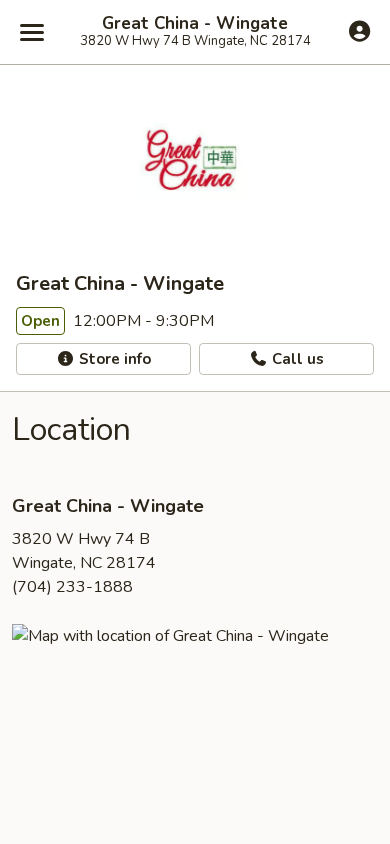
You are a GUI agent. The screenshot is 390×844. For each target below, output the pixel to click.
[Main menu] (32, 32)
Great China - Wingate (195, 24)
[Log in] (359, 31)
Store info (113, 359)
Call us (296, 359)
